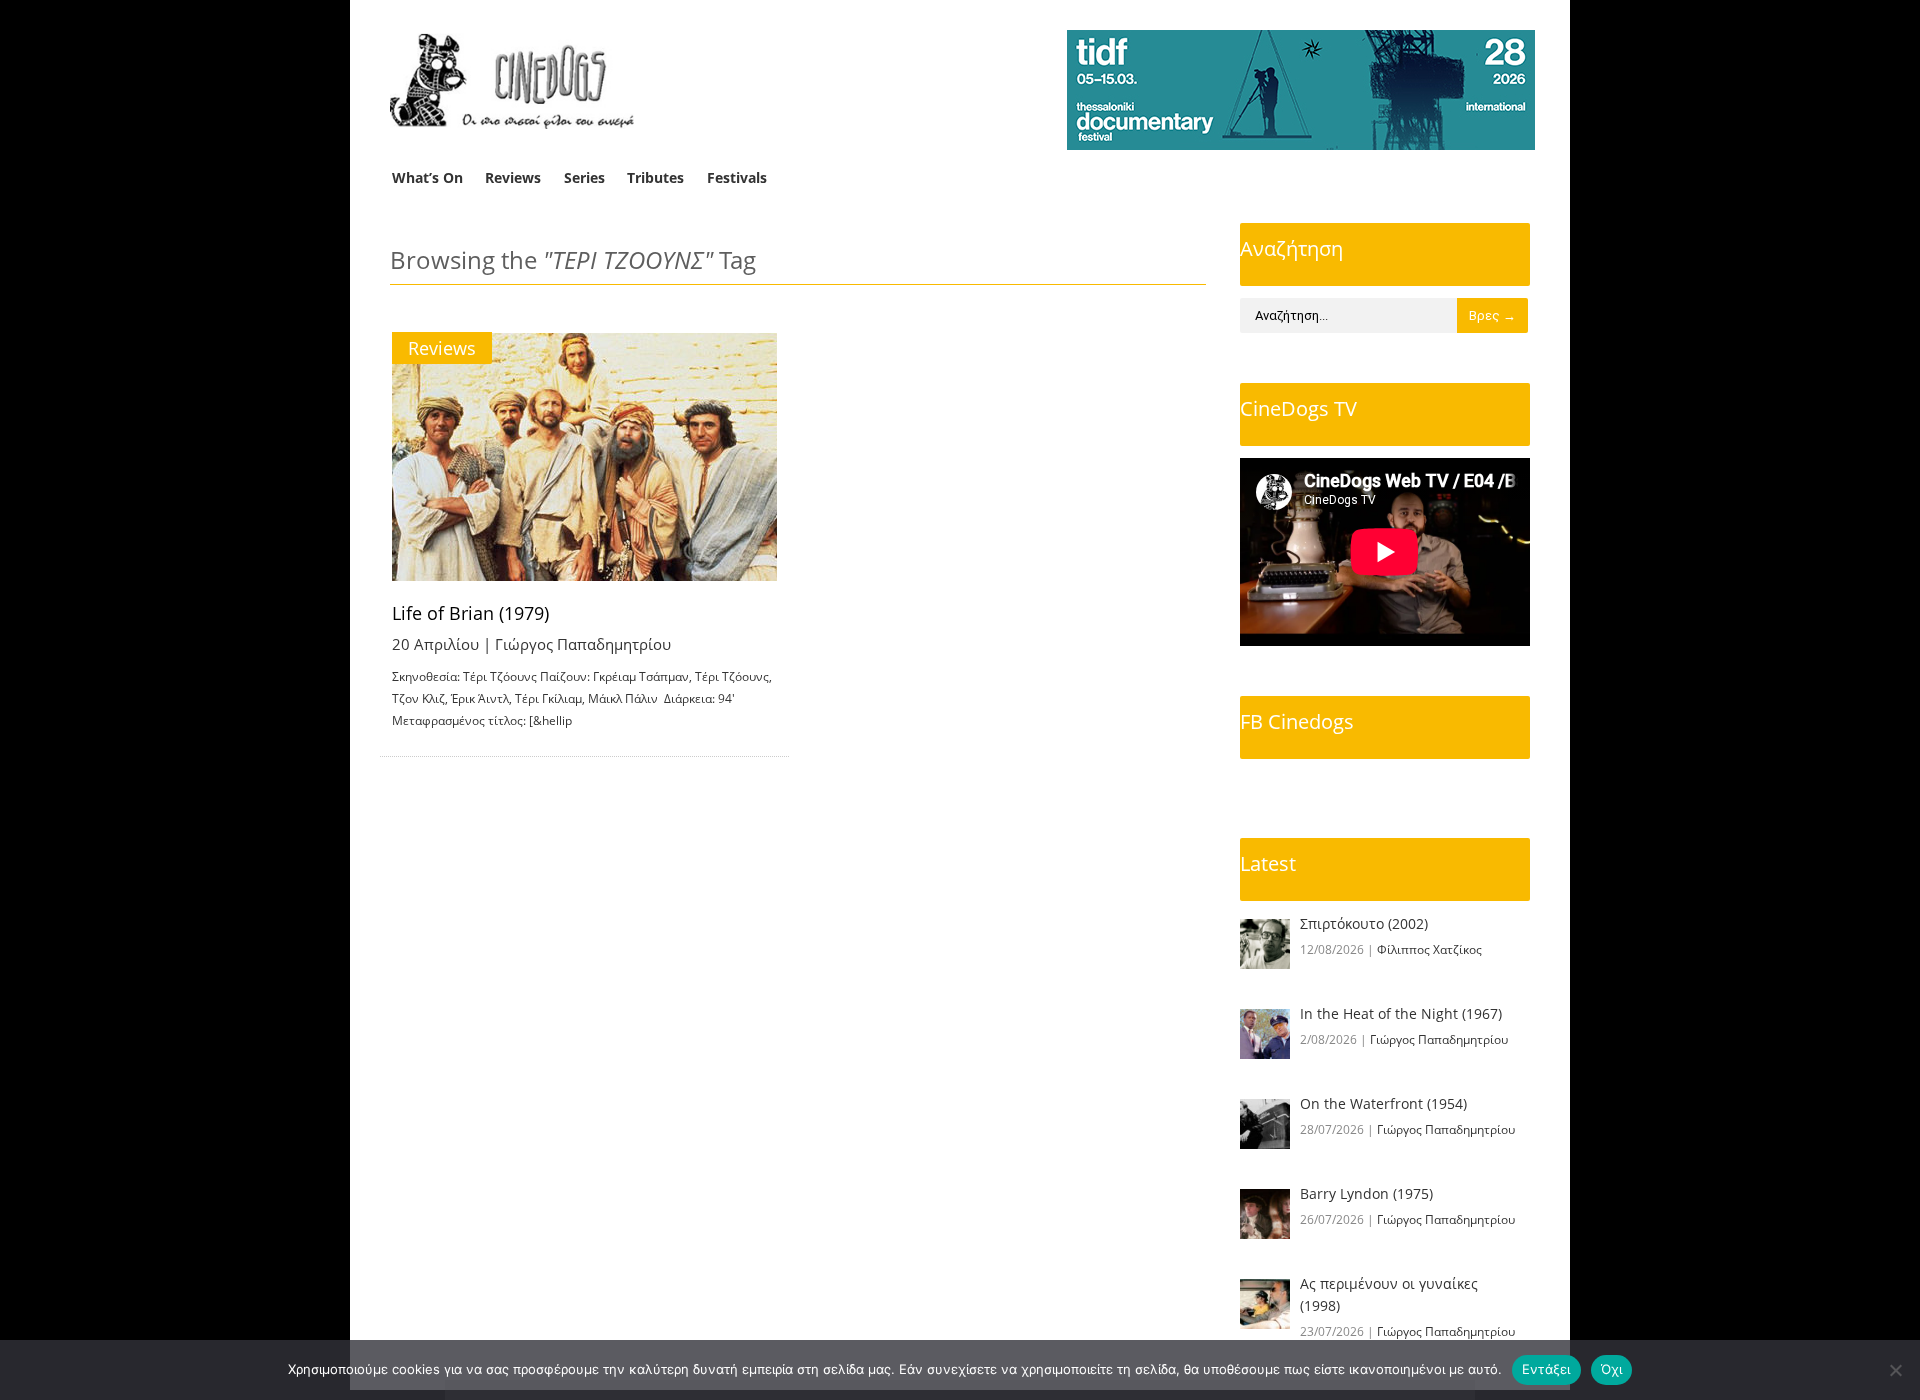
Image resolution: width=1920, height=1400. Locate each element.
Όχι (1612, 1369)
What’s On (427, 177)
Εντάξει (1546, 1369)
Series (584, 177)
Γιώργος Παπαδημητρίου (583, 644)
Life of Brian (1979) (470, 613)
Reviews (513, 177)
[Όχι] (1895, 1370)
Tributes (655, 177)
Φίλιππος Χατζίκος (1429, 949)
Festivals (737, 177)
